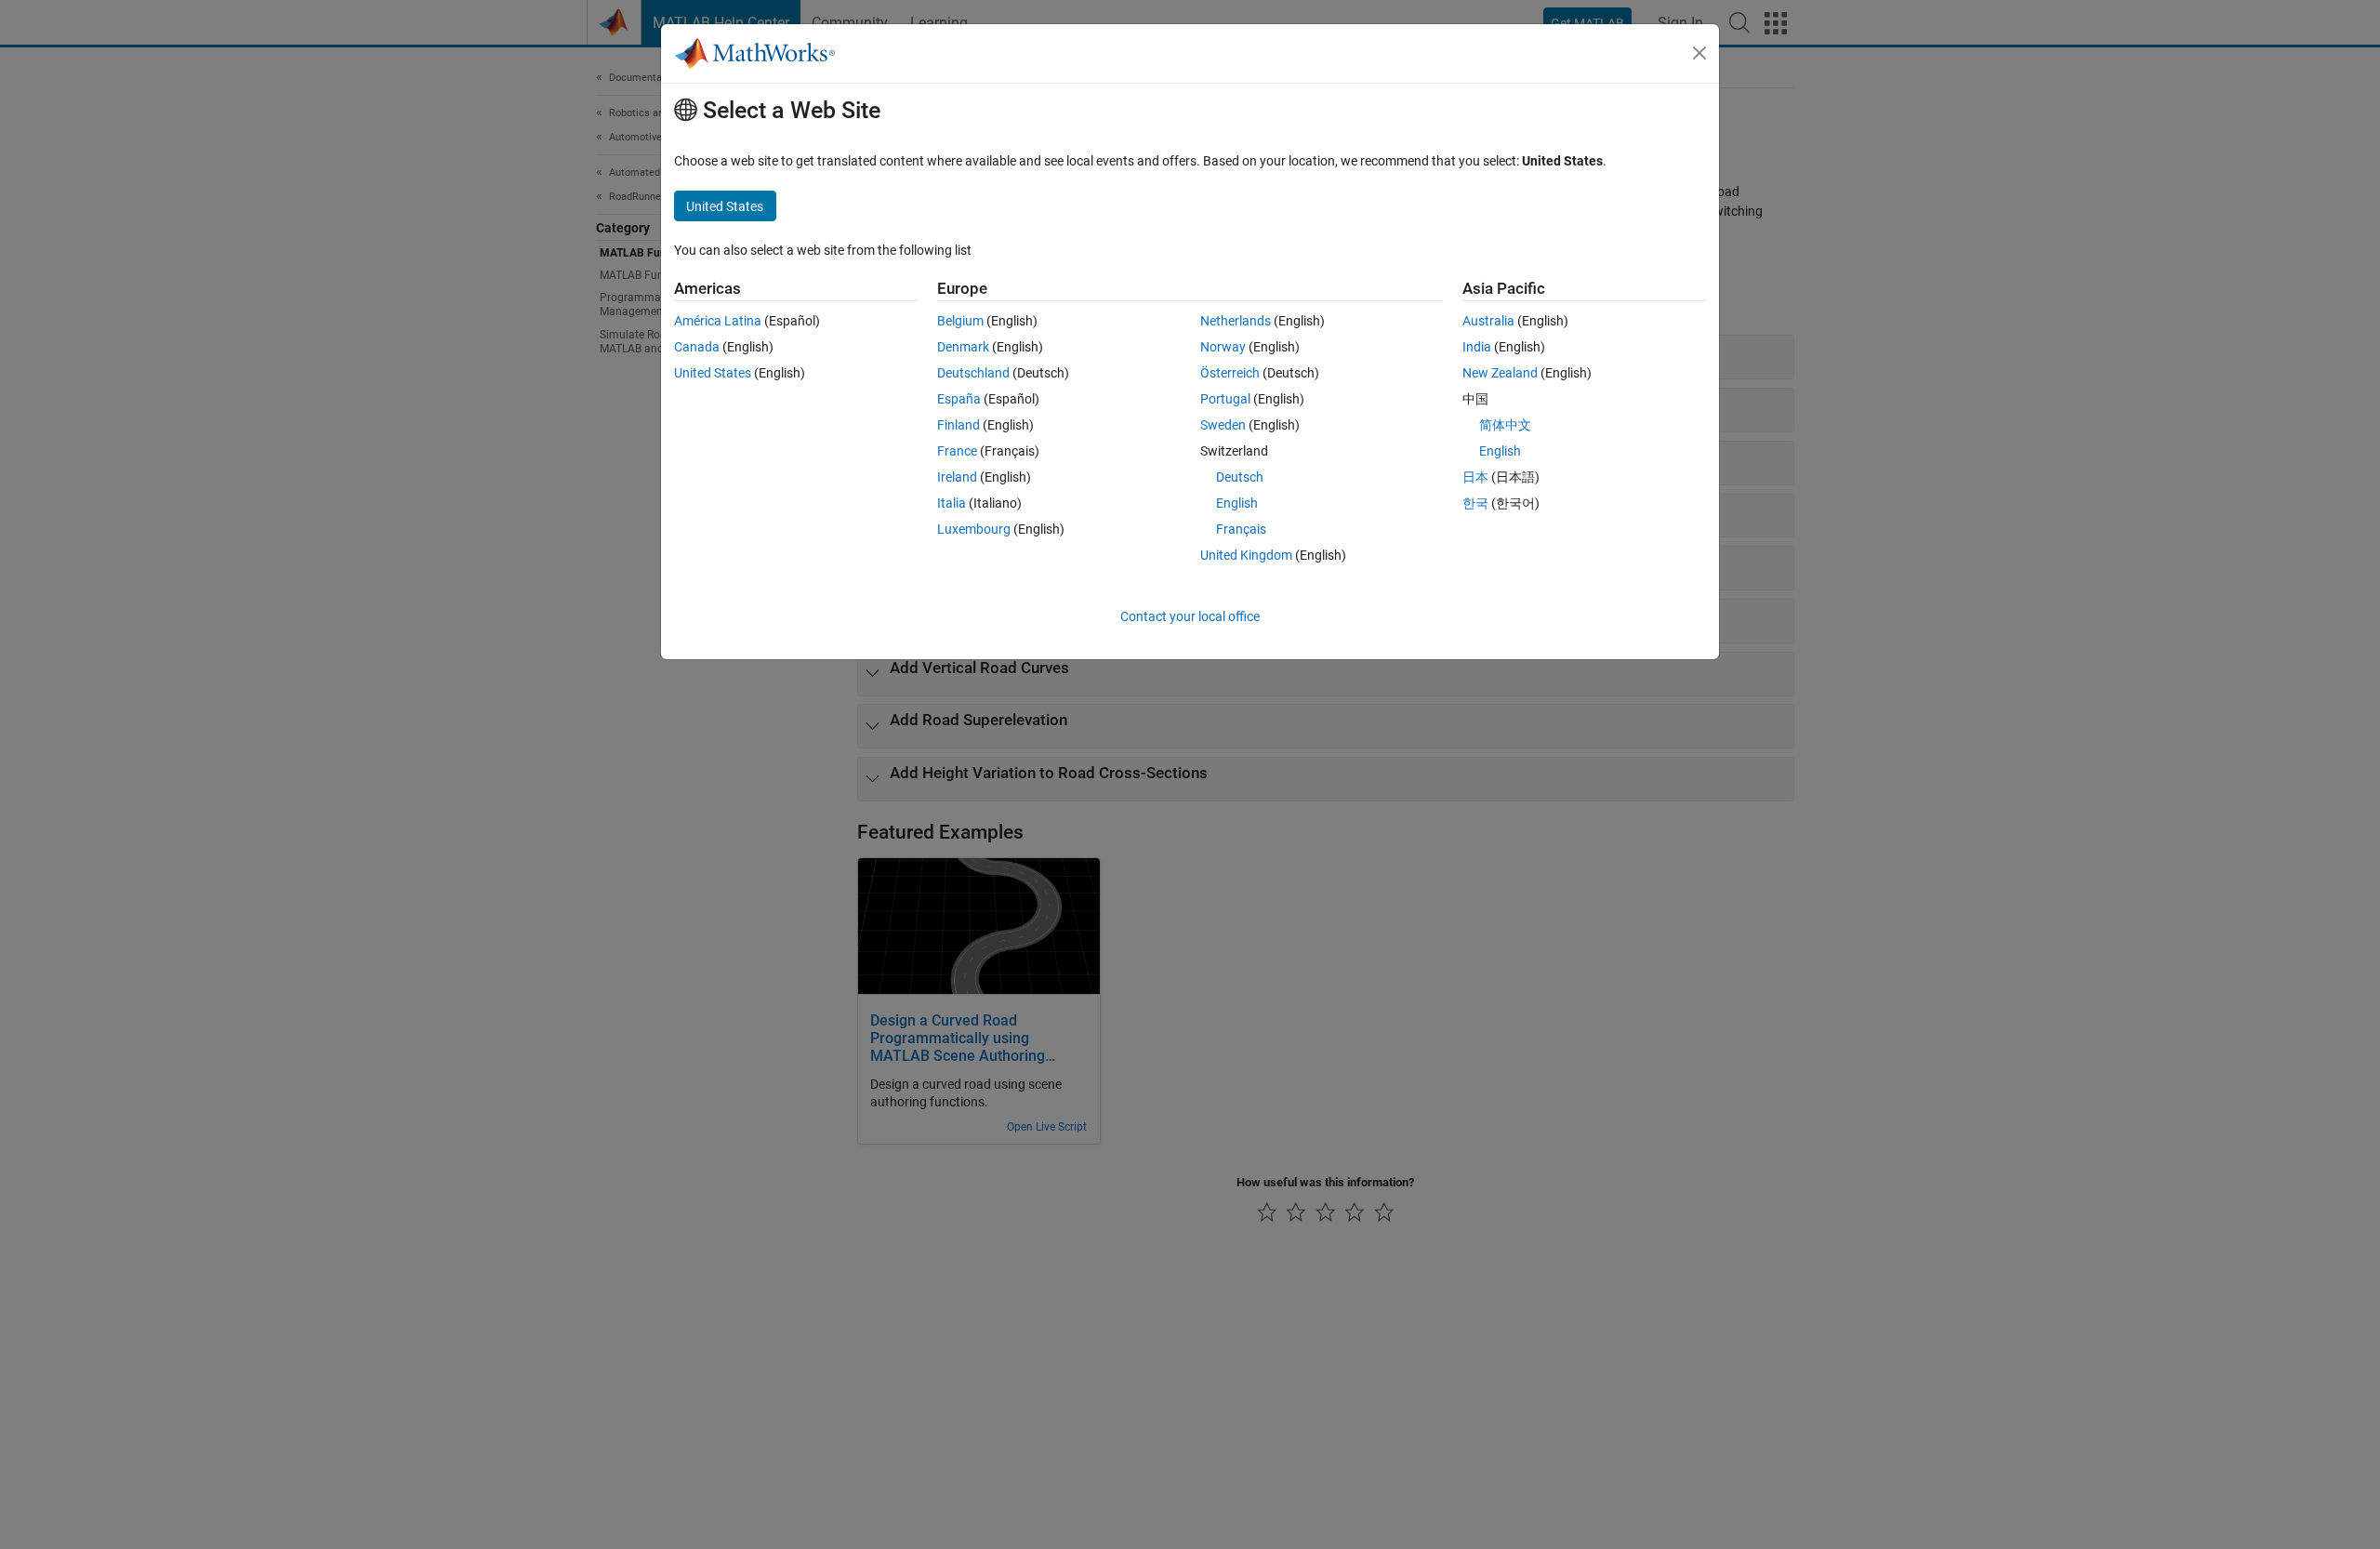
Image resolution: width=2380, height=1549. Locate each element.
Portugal (1225, 399)
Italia (952, 503)
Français (1241, 529)
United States (713, 373)
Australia (1488, 321)
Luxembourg (974, 529)
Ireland (957, 477)
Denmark (963, 347)
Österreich (1230, 373)
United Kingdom (1246, 555)
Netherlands (1236, 321)
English (1237, 503)
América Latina (718, 321)
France (957, 451)
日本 (1475, 477)
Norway (1223, 347)
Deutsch (1240, 477)
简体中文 (1505, 425)
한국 (1475, 503)
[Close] (1699, 53)
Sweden (1223, 425)
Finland (959, 425)
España (959, 399)
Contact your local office (1190, 616)
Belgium (960, 321)
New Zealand (1500, 373)
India (1477, 347)
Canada (697, 347)
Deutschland (973, 373)
